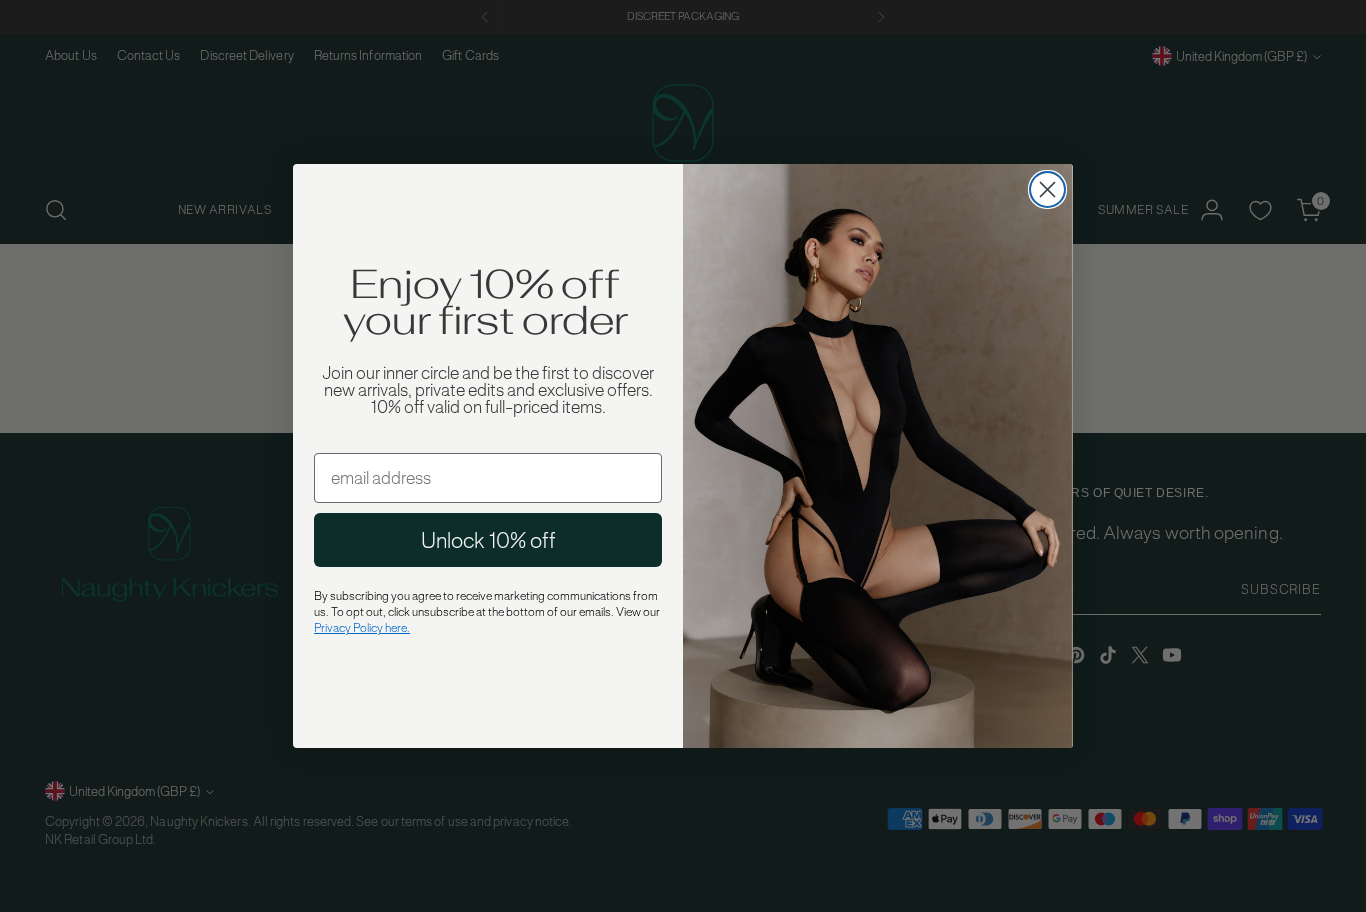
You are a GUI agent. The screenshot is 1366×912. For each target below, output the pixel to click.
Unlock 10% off (488, 540)
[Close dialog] (1047, 189)
